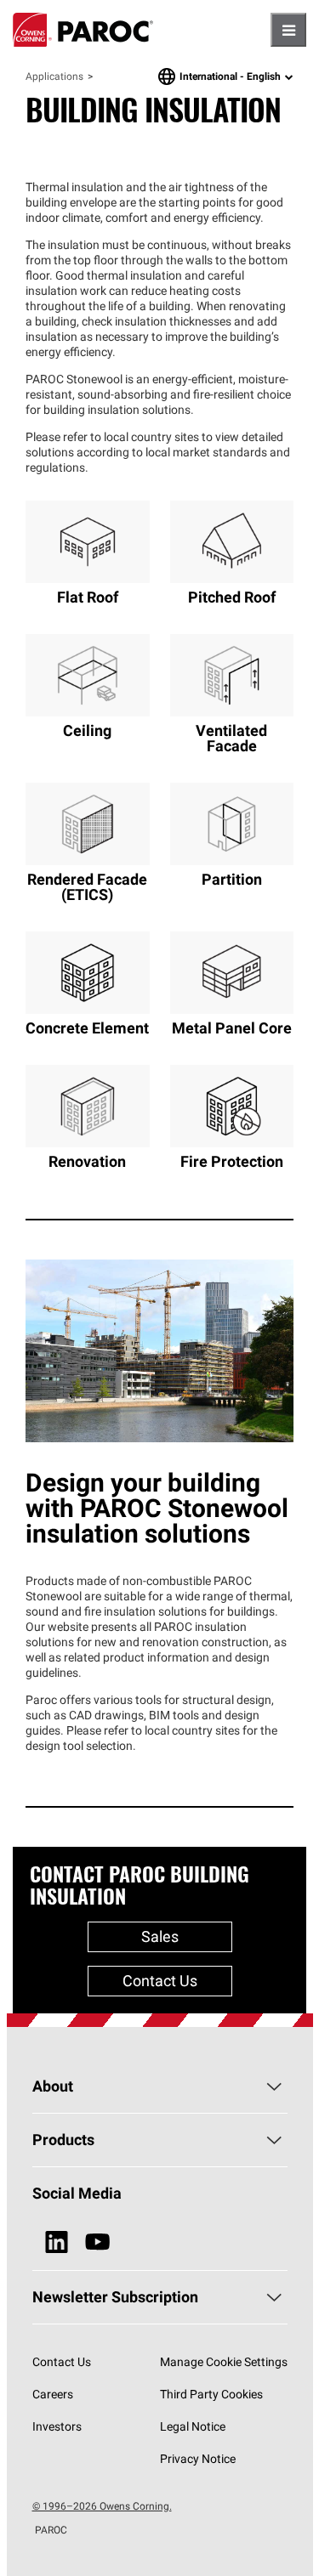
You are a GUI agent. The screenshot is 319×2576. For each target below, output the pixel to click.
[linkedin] (57, 2242)
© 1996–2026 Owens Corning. (102, 2506)
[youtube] (97, 2242)
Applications (54, 76)
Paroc (83, 30)
